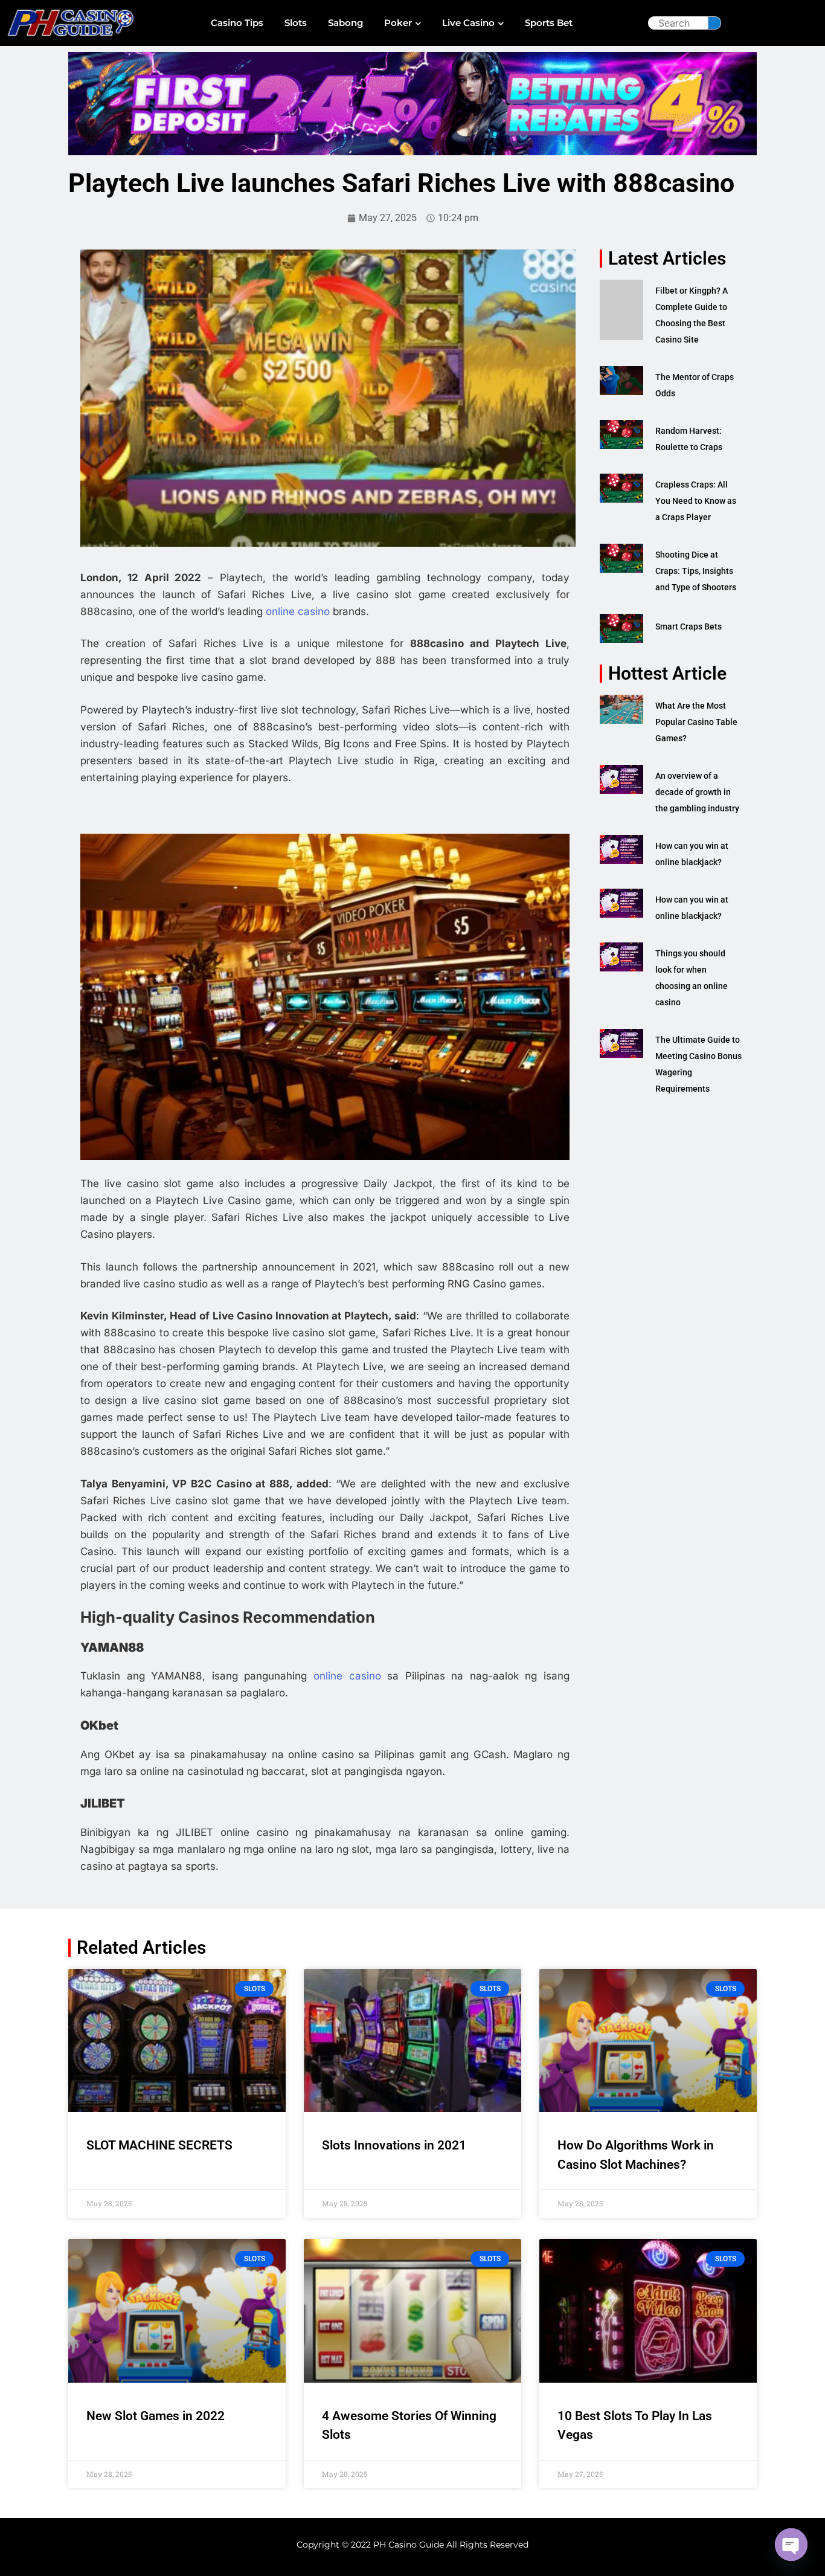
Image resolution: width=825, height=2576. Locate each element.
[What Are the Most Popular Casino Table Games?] (621, 709)
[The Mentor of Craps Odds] (621, 381)
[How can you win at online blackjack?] (621, 849)
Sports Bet (549, 23)
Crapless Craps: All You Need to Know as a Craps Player (696, 501)
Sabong (345, 23)
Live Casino (468, 23)
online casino (298, 611)
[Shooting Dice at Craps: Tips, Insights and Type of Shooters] (621, 558)
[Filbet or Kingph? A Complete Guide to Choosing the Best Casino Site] (621, 310)
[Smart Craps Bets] (621, 628)
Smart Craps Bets (689, 626)
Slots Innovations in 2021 (394, 2145)
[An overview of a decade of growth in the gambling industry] (621, 779)
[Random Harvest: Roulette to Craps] (621, 434)
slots (296, 23)
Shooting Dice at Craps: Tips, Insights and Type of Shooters (696, 571)
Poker (398, 23)
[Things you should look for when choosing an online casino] (621, 957)
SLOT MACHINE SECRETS (159, 2145)
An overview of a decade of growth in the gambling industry (697, 792)
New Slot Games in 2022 (156, 2416)
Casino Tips (237, 23)
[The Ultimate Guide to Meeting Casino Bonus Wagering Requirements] (621, 1043)
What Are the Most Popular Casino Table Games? (696, 722)
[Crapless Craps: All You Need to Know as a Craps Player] (621, 488)
